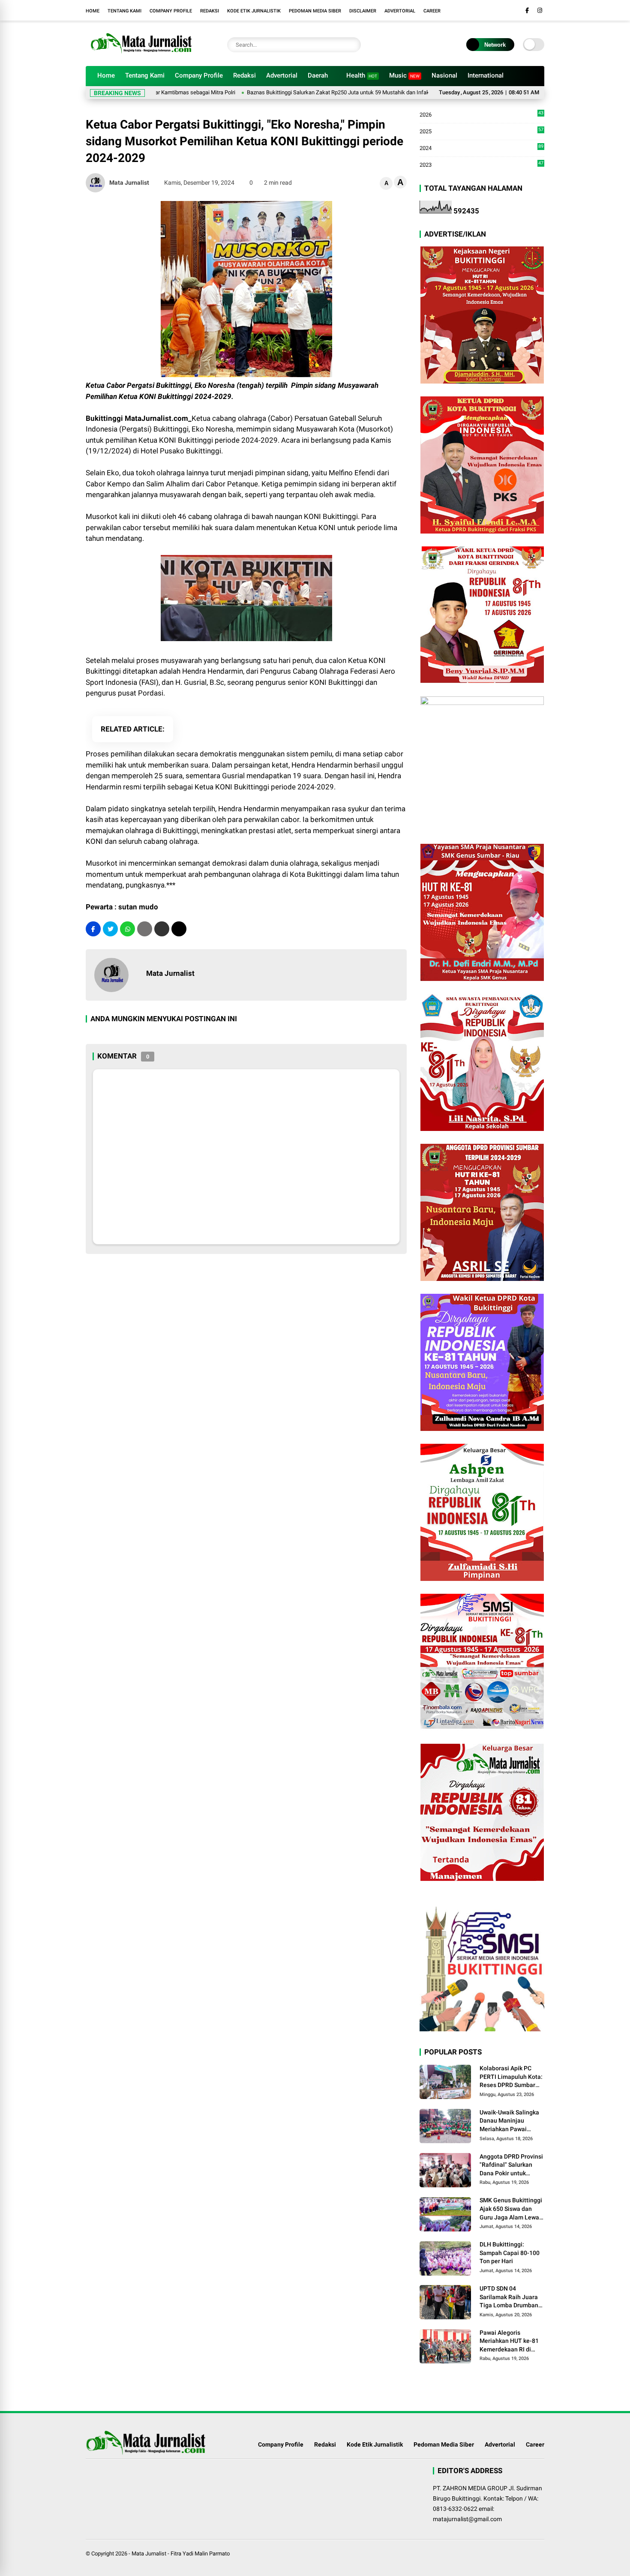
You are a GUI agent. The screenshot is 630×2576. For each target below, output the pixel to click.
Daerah (318, 75)
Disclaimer (363, 11)
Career (432, 11)
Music (404, 75)
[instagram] (540, 10)
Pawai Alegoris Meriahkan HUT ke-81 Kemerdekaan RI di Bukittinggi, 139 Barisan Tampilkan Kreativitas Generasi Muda (509, 2342)
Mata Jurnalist (149, 2554)
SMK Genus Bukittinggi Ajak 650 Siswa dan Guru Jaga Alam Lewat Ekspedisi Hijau (511, 2209)
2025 (481, 132)
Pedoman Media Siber (315, 11)
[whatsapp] (127, 929)
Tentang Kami (124, 11)
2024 (481, 148)
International (486, 75)
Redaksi (210, 11)
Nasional (444, 75)
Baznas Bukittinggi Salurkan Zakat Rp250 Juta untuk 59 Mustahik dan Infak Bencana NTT (298, 92)
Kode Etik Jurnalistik (254, 11)
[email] (162, 929)
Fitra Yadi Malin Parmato (200, 2554)
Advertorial (400, 11)
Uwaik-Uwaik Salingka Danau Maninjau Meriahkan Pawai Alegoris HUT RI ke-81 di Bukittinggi (509, 2121)
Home (93, 11)
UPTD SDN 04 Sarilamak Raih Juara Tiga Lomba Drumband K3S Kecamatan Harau (511, 2297)
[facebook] (527, 10)
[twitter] (110, 929)
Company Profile (171, 11)
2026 (481, 115)
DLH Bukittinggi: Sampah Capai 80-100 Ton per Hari (510, 2253)
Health (362, 75)
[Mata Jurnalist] (140, 55)
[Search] (352, 45)
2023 (481, 164)
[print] (145, 929)
